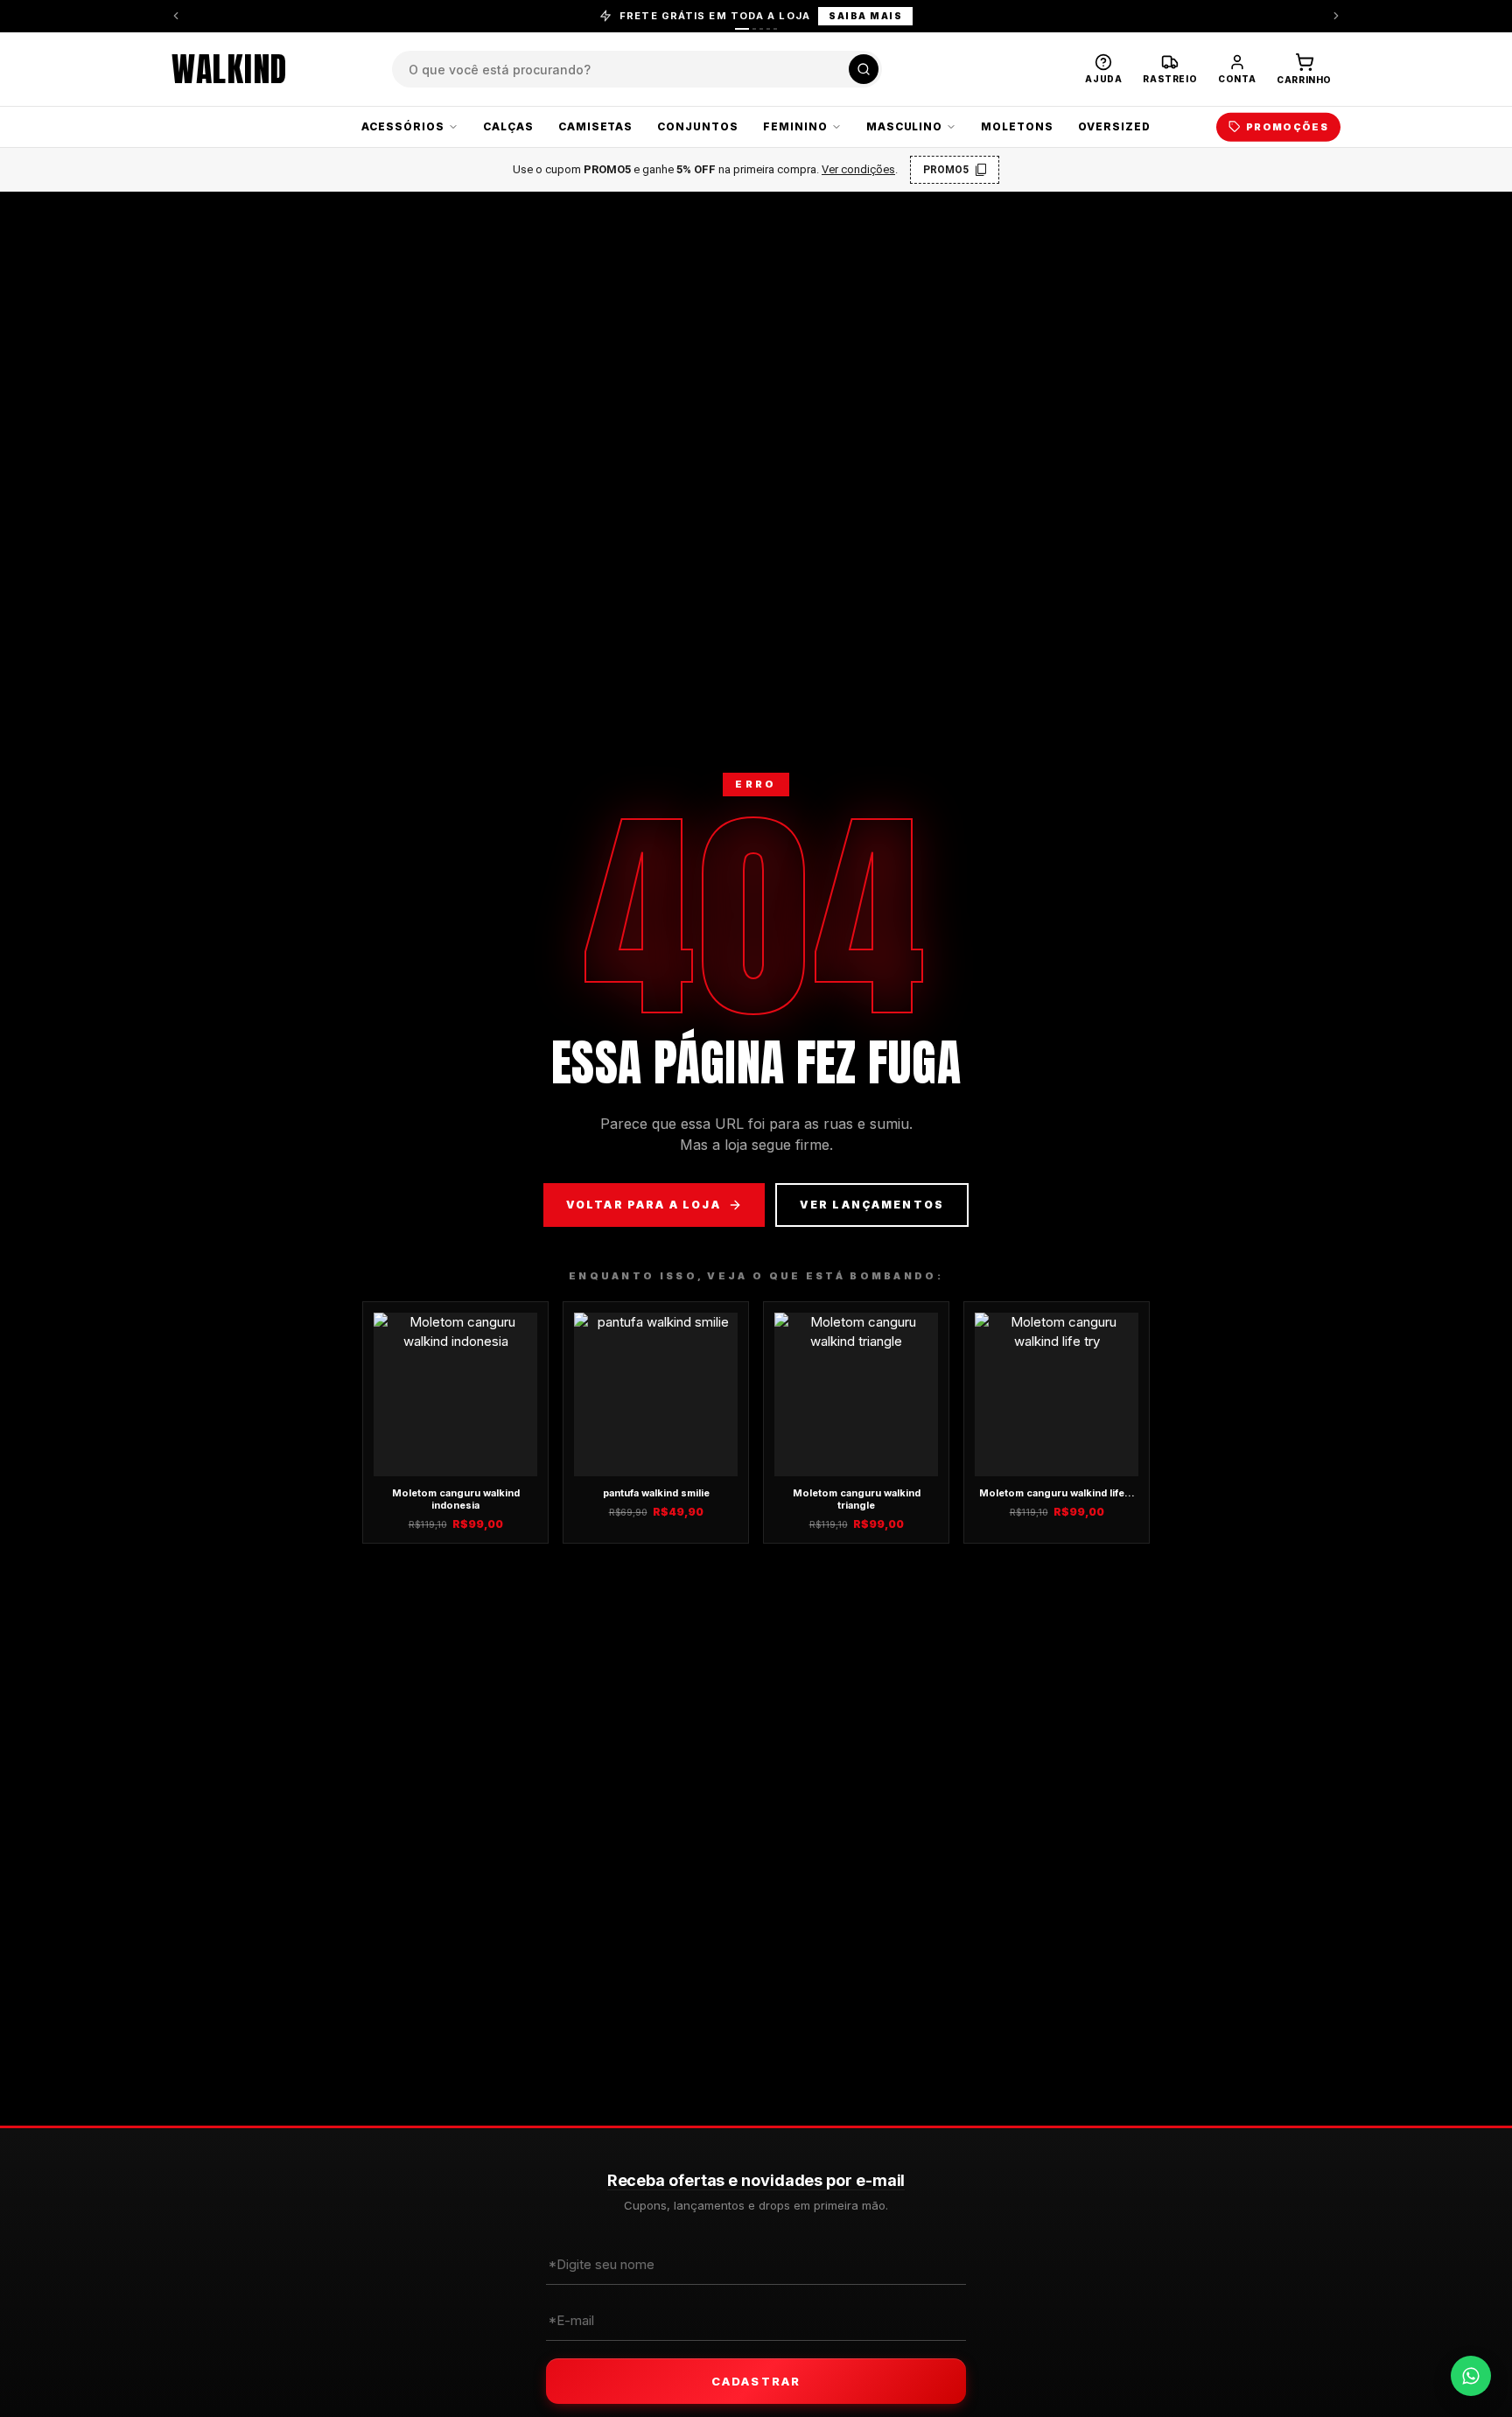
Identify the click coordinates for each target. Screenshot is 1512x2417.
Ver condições (858, 169)
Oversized (1114, 126)
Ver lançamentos (872, 1205)
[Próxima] (1336, 16)
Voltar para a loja (644, 1205)
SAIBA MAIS (865, 16)
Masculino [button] (905, 126)
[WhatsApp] (1471, 2376)
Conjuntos (698, 126)
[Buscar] (864, 69)
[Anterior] (176, 16)
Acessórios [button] (403, 126)
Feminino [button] (795, 126)
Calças (508, 126)
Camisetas (596, 126)
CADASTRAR (756, 2381)
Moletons (1017, 126)
